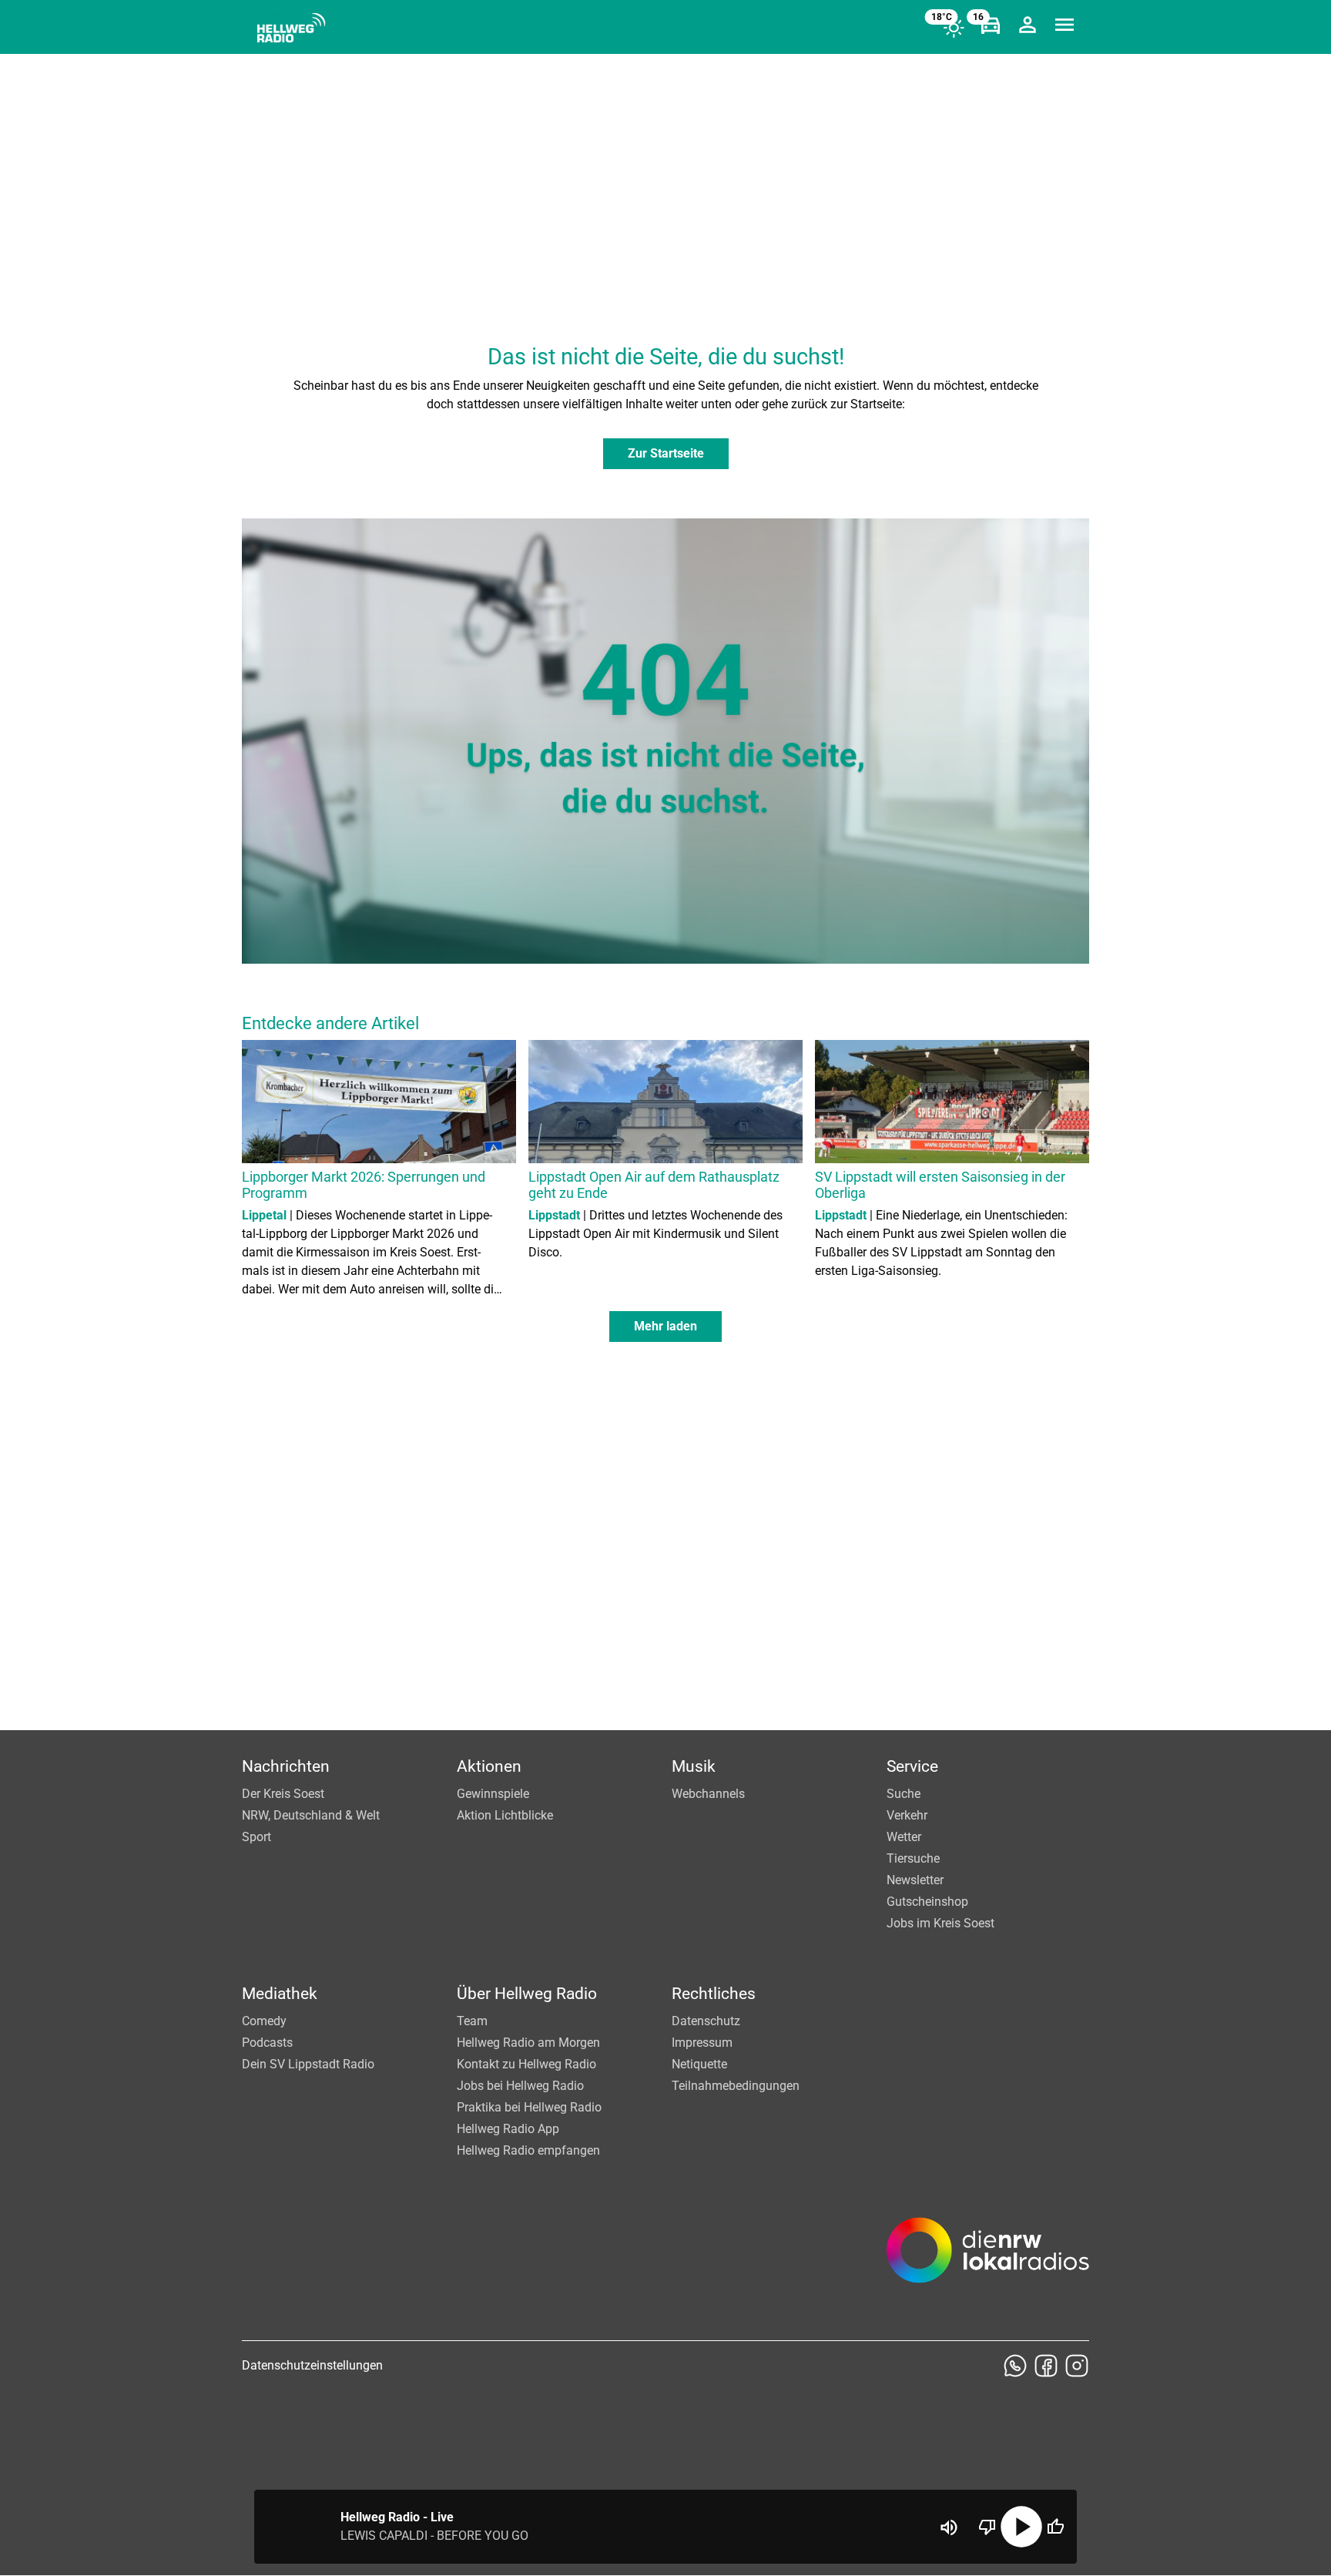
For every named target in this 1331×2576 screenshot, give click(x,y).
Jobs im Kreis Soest (940, 1923)
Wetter (904, 1837)
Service (912, 1766)
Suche (904, 1794)
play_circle (1021, 2527)
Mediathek (280, 1994)
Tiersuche (913, 1858)
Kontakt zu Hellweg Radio (526, 2064)
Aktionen (489, 1766)
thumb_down (987, 2527)
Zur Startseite (666, 453)
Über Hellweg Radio (527, 1994)
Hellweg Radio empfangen (528, 2150)
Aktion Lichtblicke (505, 1815)
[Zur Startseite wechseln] (291, 28)
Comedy (264, 2021)
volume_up (949, 2527)
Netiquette (699, 2064)
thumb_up (1055, 2527)
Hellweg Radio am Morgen (528, 2043)
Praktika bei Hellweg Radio (529, 2107)
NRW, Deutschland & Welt (311, 1815)
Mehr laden (665, 1326)
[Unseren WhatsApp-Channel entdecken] (1015, 2366)
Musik (694, 1766)
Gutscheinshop (927, 1902)
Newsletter (915, 1880)
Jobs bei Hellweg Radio (520, 2086)
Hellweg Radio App (508, 2129)
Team (472, 2021)
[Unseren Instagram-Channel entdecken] (1077, 2366)
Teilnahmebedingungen (736, 2086)
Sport (256, 1837)
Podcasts (267, 2043)
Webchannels (708, 1794)
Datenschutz (706, 2021)
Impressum (702, 2043)
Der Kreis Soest (283, 1794)
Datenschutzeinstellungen (312, 2365)
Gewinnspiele (493, 1794)
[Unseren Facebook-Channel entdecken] (1046, 2366)
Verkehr (907, 1815)
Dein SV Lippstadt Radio (308, 2064)
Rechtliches (714, 1994)
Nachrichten (286, 1766)
